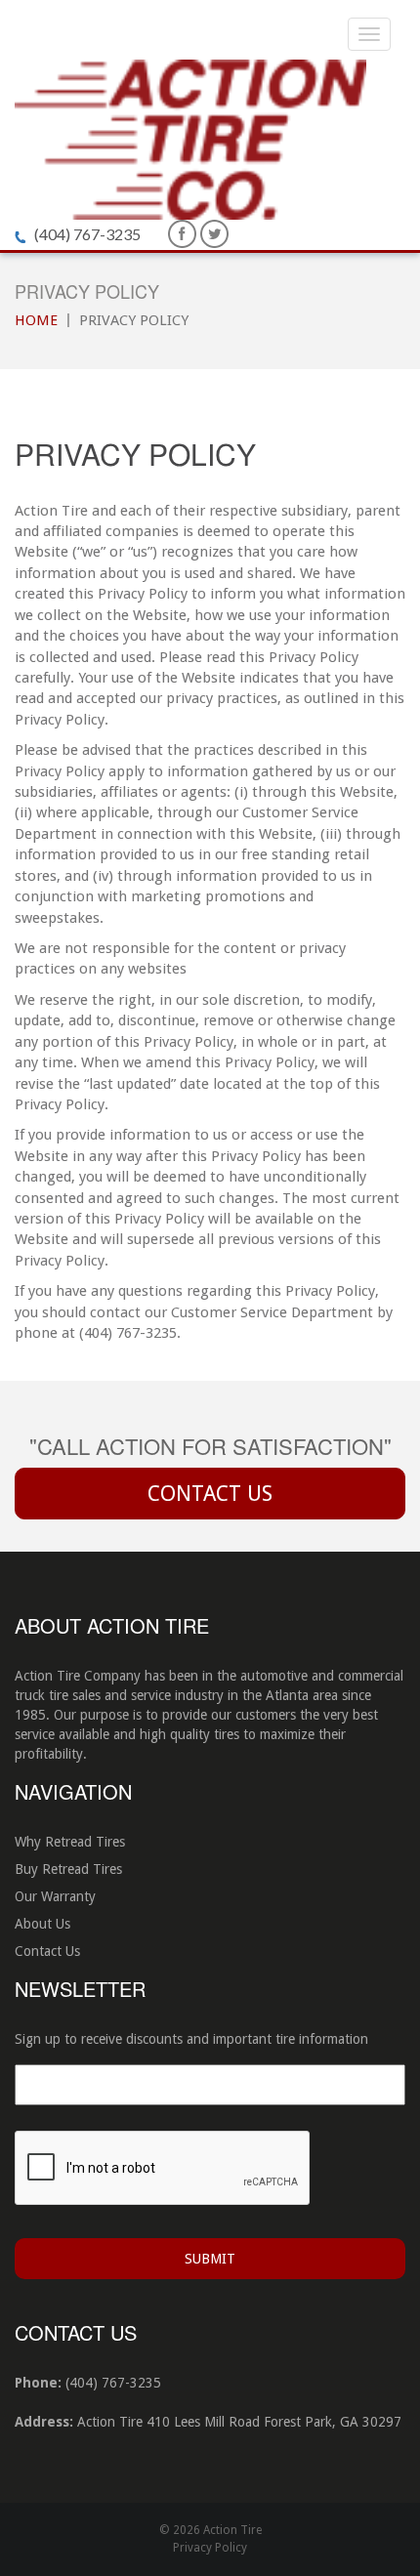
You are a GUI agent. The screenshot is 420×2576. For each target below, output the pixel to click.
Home (36, 320)
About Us (42, 1924)
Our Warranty (55, 1896)
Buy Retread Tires (68, 1869)
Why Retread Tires (70, 1842)
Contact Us (210, 1494)
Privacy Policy (210, 2548)
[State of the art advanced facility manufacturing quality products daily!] (190, 139)
